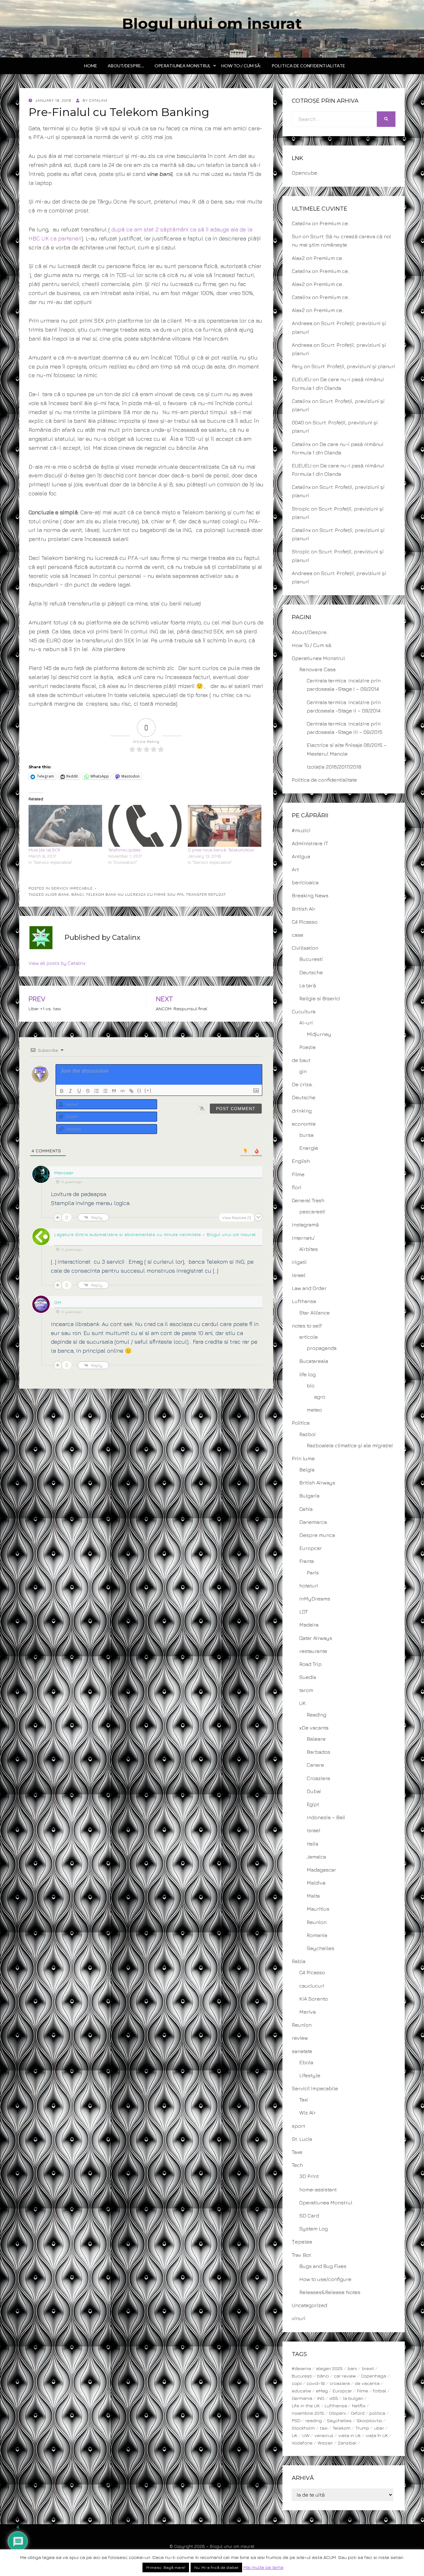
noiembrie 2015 (308, 2413)
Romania (317, 1935)
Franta (307, 1561)
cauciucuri (312, 1986)
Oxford (358, 2413)
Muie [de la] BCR (44, 850)
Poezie (307, 1047)
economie (304, 1124)
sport (298, 2126)
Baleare (316, 1739)
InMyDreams (315, 1599)
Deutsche (311, 972)
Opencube (304, 173)
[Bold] (62, 1091)
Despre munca (317, 1535)
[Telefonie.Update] (145, 826)
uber (379, 2428)
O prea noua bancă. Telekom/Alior (221, 850)
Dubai (314, 1791)
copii (297, 2383)
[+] (148, 1090)
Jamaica (316, 1857)
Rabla (299, 1961)
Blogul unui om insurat (212, 24)
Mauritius (318, 1909)
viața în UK (377, 2435)
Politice (301, 1423)
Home (91, 66)
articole (309, 1337)
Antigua (301, 856)
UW (306, 2435)
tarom (306, 1690)
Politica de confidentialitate (308, 66)
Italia (312, 1844)
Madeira (309, 1625)
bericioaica (305, 882)
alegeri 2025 (329, 2368)
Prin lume (303, 1458)
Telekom (341, 2428)
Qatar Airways (316, 1638)
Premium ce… (335, 223)
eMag (322, 2391)
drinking (302, 1111)
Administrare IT (310, 843)
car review (345, 2376)
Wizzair (325, 2443)
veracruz (324, 2435)
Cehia (306, 1509)
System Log (313, 2229)
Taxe (297, 2152)
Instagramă (305, 1225)
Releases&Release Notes (330, 2292)
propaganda (322, 1348)
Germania (302, 2398)
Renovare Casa (317, 669)
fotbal (380, 2391)
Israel (299, 1275)
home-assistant (318, 2190)
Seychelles (320, 1948)
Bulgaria (309, 1496)
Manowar (64, 1173)
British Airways (317, 1483)
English (301, 1161)
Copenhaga (374, 2376)
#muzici (301, 830)
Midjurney (319, 1034)
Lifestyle (310, 2075)
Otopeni (337, 2413)
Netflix (359, 2406)
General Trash (308, 1200)
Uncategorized (309, 2305)
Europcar (311, 1548)
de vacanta (367, 2383)
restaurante (313, 1651)
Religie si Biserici (320, 998)
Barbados (318, 1752)
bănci (78, 894)
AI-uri (306, 1023)
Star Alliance (314, 1313)
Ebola (306, 2062)
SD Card (309, 2216)
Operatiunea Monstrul (183, 66)
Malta (313, 1896)
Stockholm (303, 2428)
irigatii (299, 1262)
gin (303, 1071)
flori (297, 1187)
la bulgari (353, 2398)
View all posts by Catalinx (57, 963)
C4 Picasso (305, 922)
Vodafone (302, 2443)
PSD (296, 2420)
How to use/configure (325, 2279)
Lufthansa (304, 1301)
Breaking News (310, 895)
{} (139, 1090)
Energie (309, 1148)
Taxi (304, 2100)
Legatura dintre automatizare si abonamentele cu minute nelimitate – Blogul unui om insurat (155, 1234)
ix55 (334, 2398)
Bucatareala (314, 1361)
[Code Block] (123, 1091)
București (302, 2376)
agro (320, 1397)
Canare (315, 1765)
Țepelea (302, 2242)
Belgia (307, 1470)
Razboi (307, 1434)
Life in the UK (306, 2406)
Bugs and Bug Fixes (323, 2266)
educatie (301, 2391)
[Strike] (88, 1091)
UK (302, 1703)
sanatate (302, 2051)
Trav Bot (301, 2255)
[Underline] (79, 1091)
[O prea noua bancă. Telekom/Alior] (225, 826)
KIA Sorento (313, 1999)
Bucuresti (311, 959)
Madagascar (321, 1870)
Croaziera (318, 1778)
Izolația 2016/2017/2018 (334, 767)
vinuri (299, 2318)
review (300, 2038)
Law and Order (309, 1288)
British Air (304, 909)
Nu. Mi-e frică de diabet (216, 2567)
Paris (313, 1573)
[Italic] (70, 1091)
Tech (297, 2165)
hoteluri (309, 1586)
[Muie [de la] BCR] (65, 826)
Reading (316, 1715)
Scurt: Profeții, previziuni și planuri (353, 366)
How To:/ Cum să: (241, 66)
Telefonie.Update (124, 850)
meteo (314, 1410)
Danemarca (313, 1522)
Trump (362, 2428)
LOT (304, 1612)
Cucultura (304, 1011)
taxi (324, 2428)
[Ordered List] (97, 1091)
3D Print (309, 2176)
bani (352, 2368)
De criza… (303, 1084)
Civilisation (305, 948)
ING (321, 2398)
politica (377, 2413)
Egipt (313, 1804)
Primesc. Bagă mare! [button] (166, 2567)
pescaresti (312, 1212)
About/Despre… (126, 66)
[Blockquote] (114, 1091)
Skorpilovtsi (369, 2420)
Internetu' (303, 1238)
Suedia (308, 1677)
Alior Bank (57, 894)
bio (311, 1386)
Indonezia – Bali (326, 1817)
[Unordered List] (105, 1091)
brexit (368, 2368)
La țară (308, 985)
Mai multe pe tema (263, 2567)
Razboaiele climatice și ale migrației (350, 1445)
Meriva (307, 2012)
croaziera (340, 2383)
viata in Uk (350, 2435)
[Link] (131, 1091)
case (298, 935)
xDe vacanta (314, 1728)
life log (307, 1374)
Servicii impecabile (72, 888)
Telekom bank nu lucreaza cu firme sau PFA (135, 894)
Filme (298, 1174)
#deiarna (301, 2368)
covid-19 (316, 2383)
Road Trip (310, 1664)
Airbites (309, 1249)
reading (314, 2420)
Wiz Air (307, 2113)
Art (295, 869)
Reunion (317, 1922)
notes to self (307, 1326)
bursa (306, 1135)
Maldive (316, 1883)
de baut (301, 1060)
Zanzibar (347, 2443)
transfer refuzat (206, 894)
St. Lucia (302, 2139)
